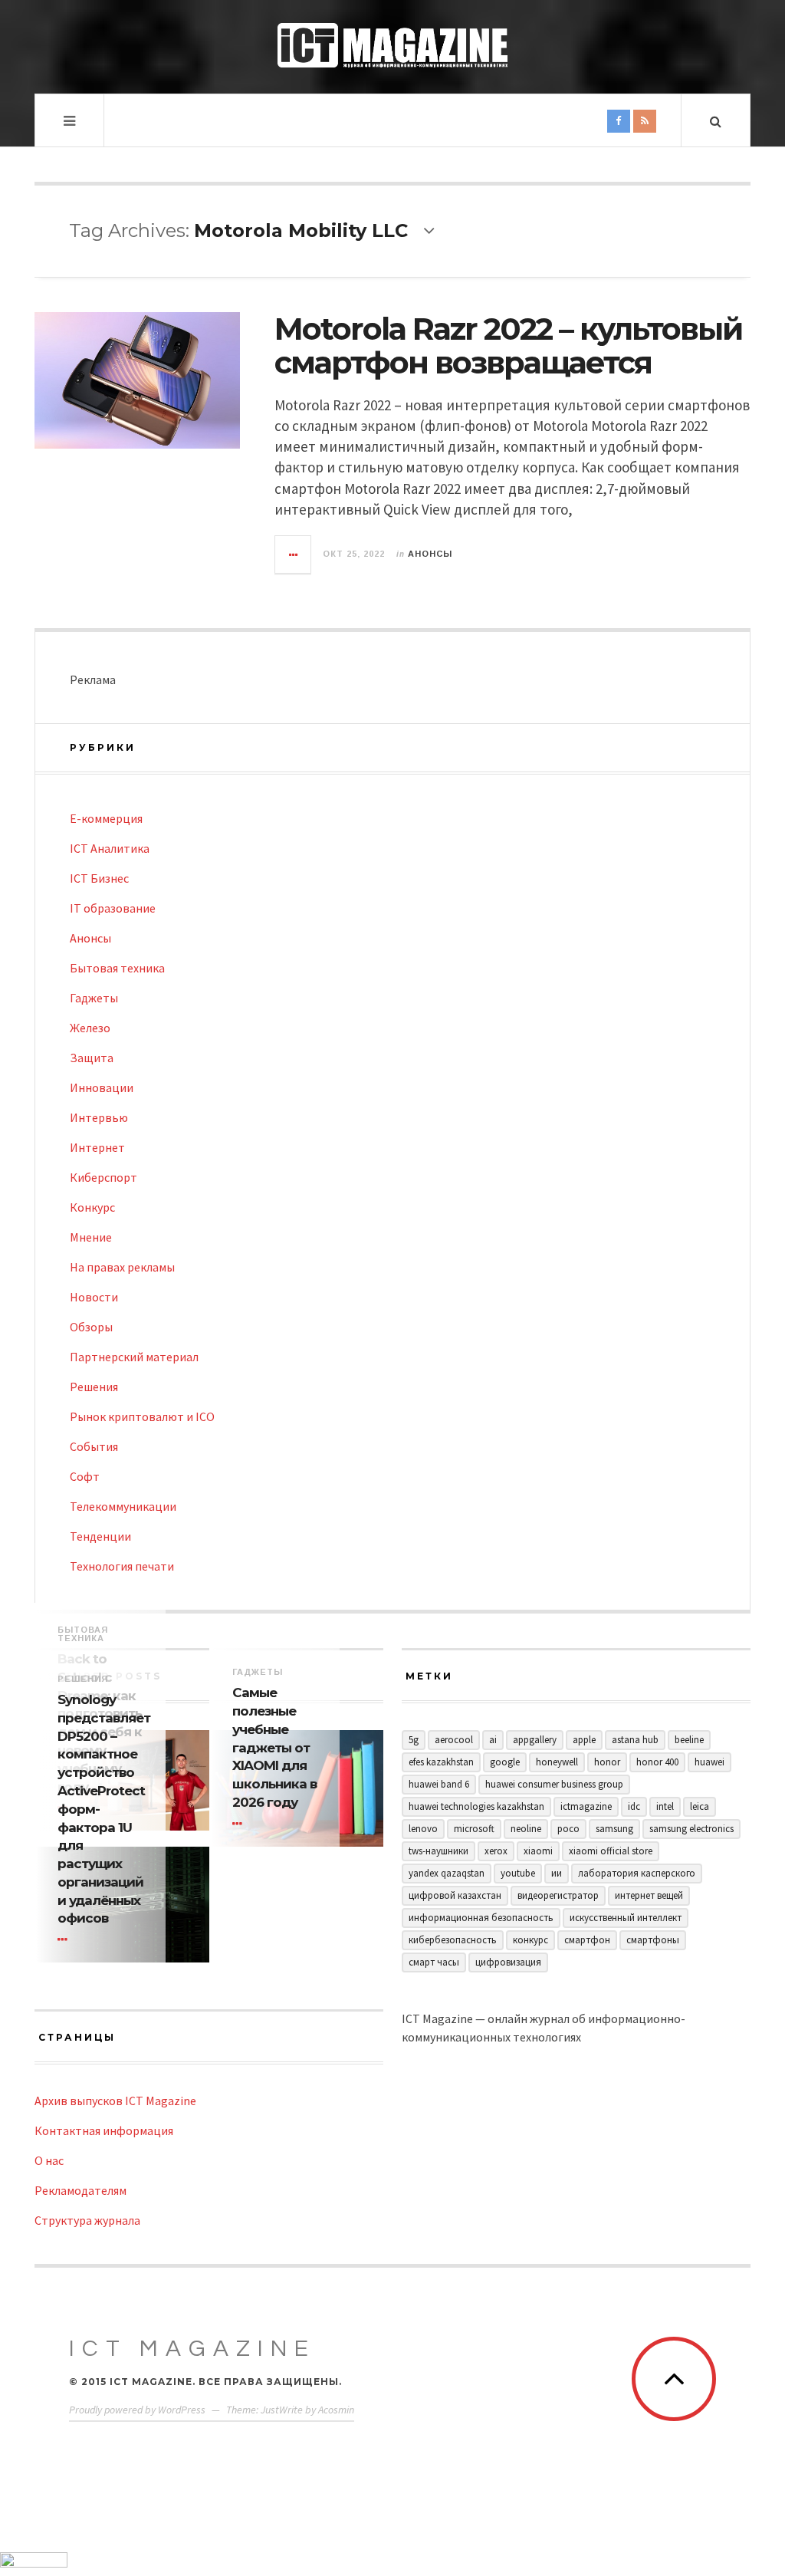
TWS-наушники (438, 1851)
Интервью (99, 1117)
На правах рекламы (122, 1267)
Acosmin (336, 2410)
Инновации (102, 1087)
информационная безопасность (481, 1918)
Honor (607, 1762)
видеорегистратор (558, 1895)
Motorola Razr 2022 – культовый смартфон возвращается (508, 345)
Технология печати (122, 1566)
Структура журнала (87, 2220)
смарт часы (434, 1962)
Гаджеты (94, 998)
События (94, 1446)
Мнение (91, 1237)
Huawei (709, 1762)
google (505, 1762)
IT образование (113, 908)
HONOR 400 (657, 1762)
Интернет (97, 1147)
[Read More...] (294, 554)
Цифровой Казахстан (455, 1895)
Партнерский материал (134, 1357)
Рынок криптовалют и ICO (142, 1416)
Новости (94, 1297)
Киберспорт (103, 1177)
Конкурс (92, 1207)
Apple (584, 1740)
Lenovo (423, 1829)
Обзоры (91, 1327)
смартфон (587, 1940)
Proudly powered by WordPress (137, 2410)
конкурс (530, 1940)
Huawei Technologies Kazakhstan (476, 1806)
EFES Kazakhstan (441, 1762)
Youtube (518, 1873)
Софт (85, 1476)
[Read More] (240, 1824)
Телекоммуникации (123, 1506)
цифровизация (508, 1962)
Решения (94, 1387)
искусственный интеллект (626, 1918)
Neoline (526, 1829)
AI (493, 1740)
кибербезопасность (453, 1940)
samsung (614, 1829)
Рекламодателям (80, 2190)
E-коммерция (106, 818)
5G (414, 1740)
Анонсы (430, 554)
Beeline (689, 1740)
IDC (634, 1806)
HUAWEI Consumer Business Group (554, 1784)
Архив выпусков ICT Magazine (115, 2101)
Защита (92, 1058)
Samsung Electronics (691, 1829)
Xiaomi (538, 1851)
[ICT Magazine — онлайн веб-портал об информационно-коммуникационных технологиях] (392, 45)
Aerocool (454, 1740)
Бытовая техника (117, 968)
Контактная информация (104, 2130)
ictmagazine (586, 1806)
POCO (568, 1829)
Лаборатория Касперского (637, 1873)
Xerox (496, 1851)
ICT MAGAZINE (192, 2349)
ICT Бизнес (99, 878)
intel (665, 1806)
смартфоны (653, 1940)
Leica (700, 1806)
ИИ (557, 1873)
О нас (49, 2160)
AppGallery (535, 1740)
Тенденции (100, 1536)
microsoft (474, 1829)
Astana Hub (635, 1740)
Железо (90, 1028)
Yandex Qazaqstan (447, 1873)
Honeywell (557, 1762)
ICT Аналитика (110, 848)
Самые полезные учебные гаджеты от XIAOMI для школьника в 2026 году (274, 1747)
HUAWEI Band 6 (439, 1784)
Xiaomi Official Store (611, 1851)
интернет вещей (649, 1895)
